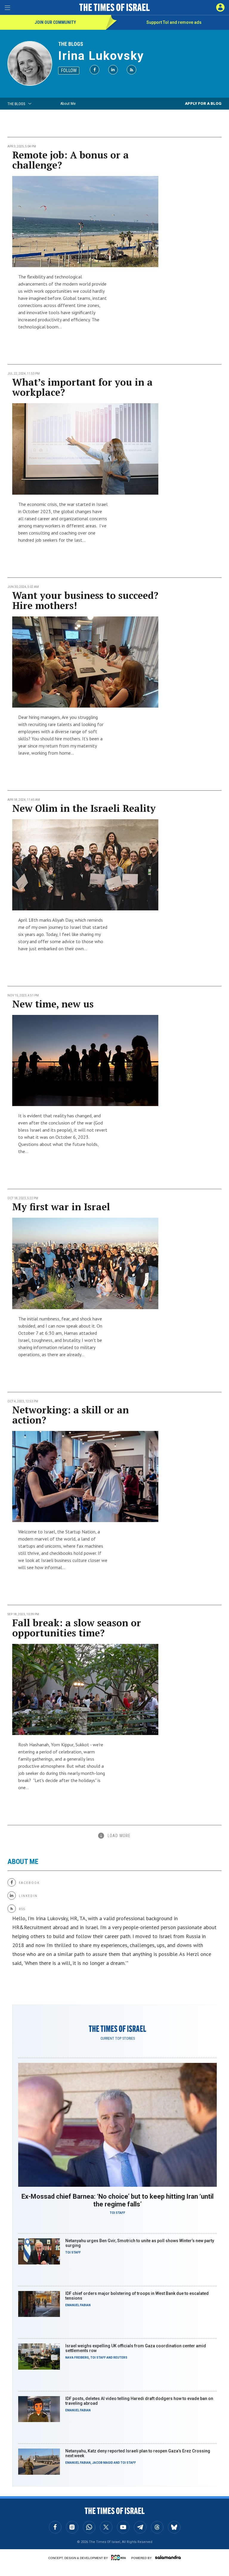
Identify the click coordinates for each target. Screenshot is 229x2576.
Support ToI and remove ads (174, 22)
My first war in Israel (61, 1207)
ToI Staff (117, 2213)
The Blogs (71, 44)
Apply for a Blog (203, 103)
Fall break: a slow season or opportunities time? (77, 1628)
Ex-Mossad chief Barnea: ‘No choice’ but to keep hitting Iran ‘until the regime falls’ (117, 2200)
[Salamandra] (168, 2557)
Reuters (120, 2358)
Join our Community (55, 22)
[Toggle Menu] (7, 7)
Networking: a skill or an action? (71, 1415)
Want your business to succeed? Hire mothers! (85, 600)
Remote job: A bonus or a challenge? (71, 160)
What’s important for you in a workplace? (82, 387)
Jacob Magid (103, 2463)
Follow (69, 70)
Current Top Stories (118, 2038)
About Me (68, 103)
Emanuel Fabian (78, 2305)
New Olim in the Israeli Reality (84, 808)
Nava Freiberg (77, 2358)
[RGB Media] (120, 2558)
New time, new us (53, 1004)
